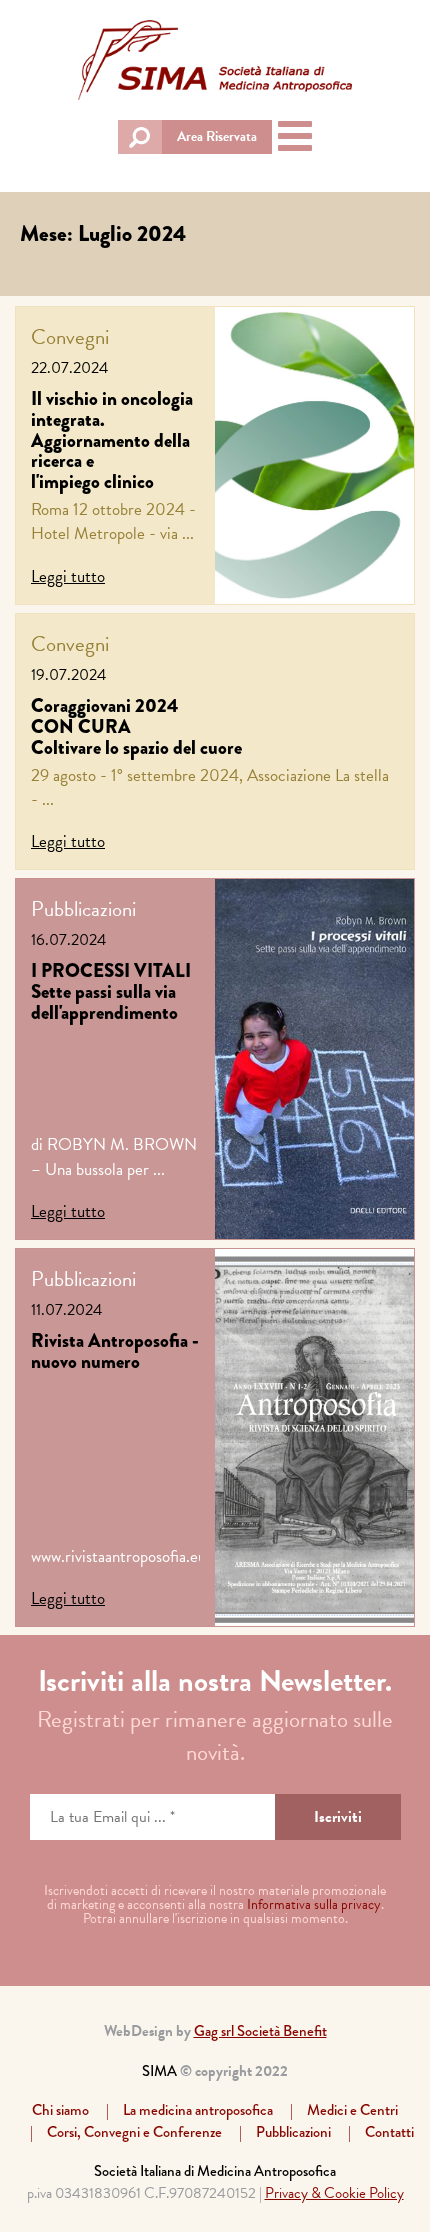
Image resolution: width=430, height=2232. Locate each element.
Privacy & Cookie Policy (334, 2193)
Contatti (389, 2132)
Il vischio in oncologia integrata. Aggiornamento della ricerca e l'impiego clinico (112, 440)
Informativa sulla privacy (314, 1904)
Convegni (70, 337)
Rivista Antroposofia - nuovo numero (115, 1351)
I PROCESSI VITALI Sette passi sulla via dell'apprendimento (111, 991)
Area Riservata (217, 136)
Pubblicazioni (83, 909)
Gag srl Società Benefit (260, 2031)
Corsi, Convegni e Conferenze (134, 2132)
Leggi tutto (68, 576)
